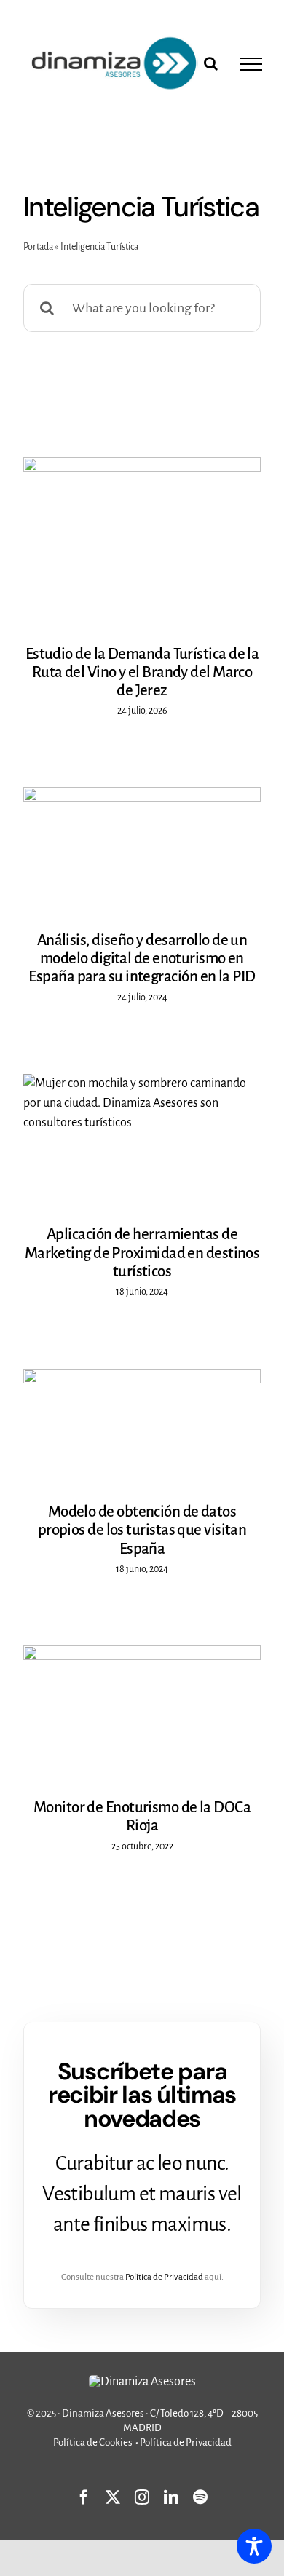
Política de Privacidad (164, 2277)
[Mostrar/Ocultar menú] (251, 64)
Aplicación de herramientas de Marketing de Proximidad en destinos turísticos (142, 1253)
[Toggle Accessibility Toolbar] (254, 2546)
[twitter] (113, 2497)
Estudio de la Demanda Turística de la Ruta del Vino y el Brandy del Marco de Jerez (142, 673)
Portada (38, 247)
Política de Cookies (93, 2442)
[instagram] (142, 2497)
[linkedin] (171, 2497)
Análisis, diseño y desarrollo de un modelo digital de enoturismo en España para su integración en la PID (142, 959)
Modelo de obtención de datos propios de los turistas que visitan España (142, 1530)
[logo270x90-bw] (142, 2382)
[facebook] (84, 2497)
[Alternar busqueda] (211, 63)
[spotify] (200, 2497)
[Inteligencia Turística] (142, 542)
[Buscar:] (142, 307)
